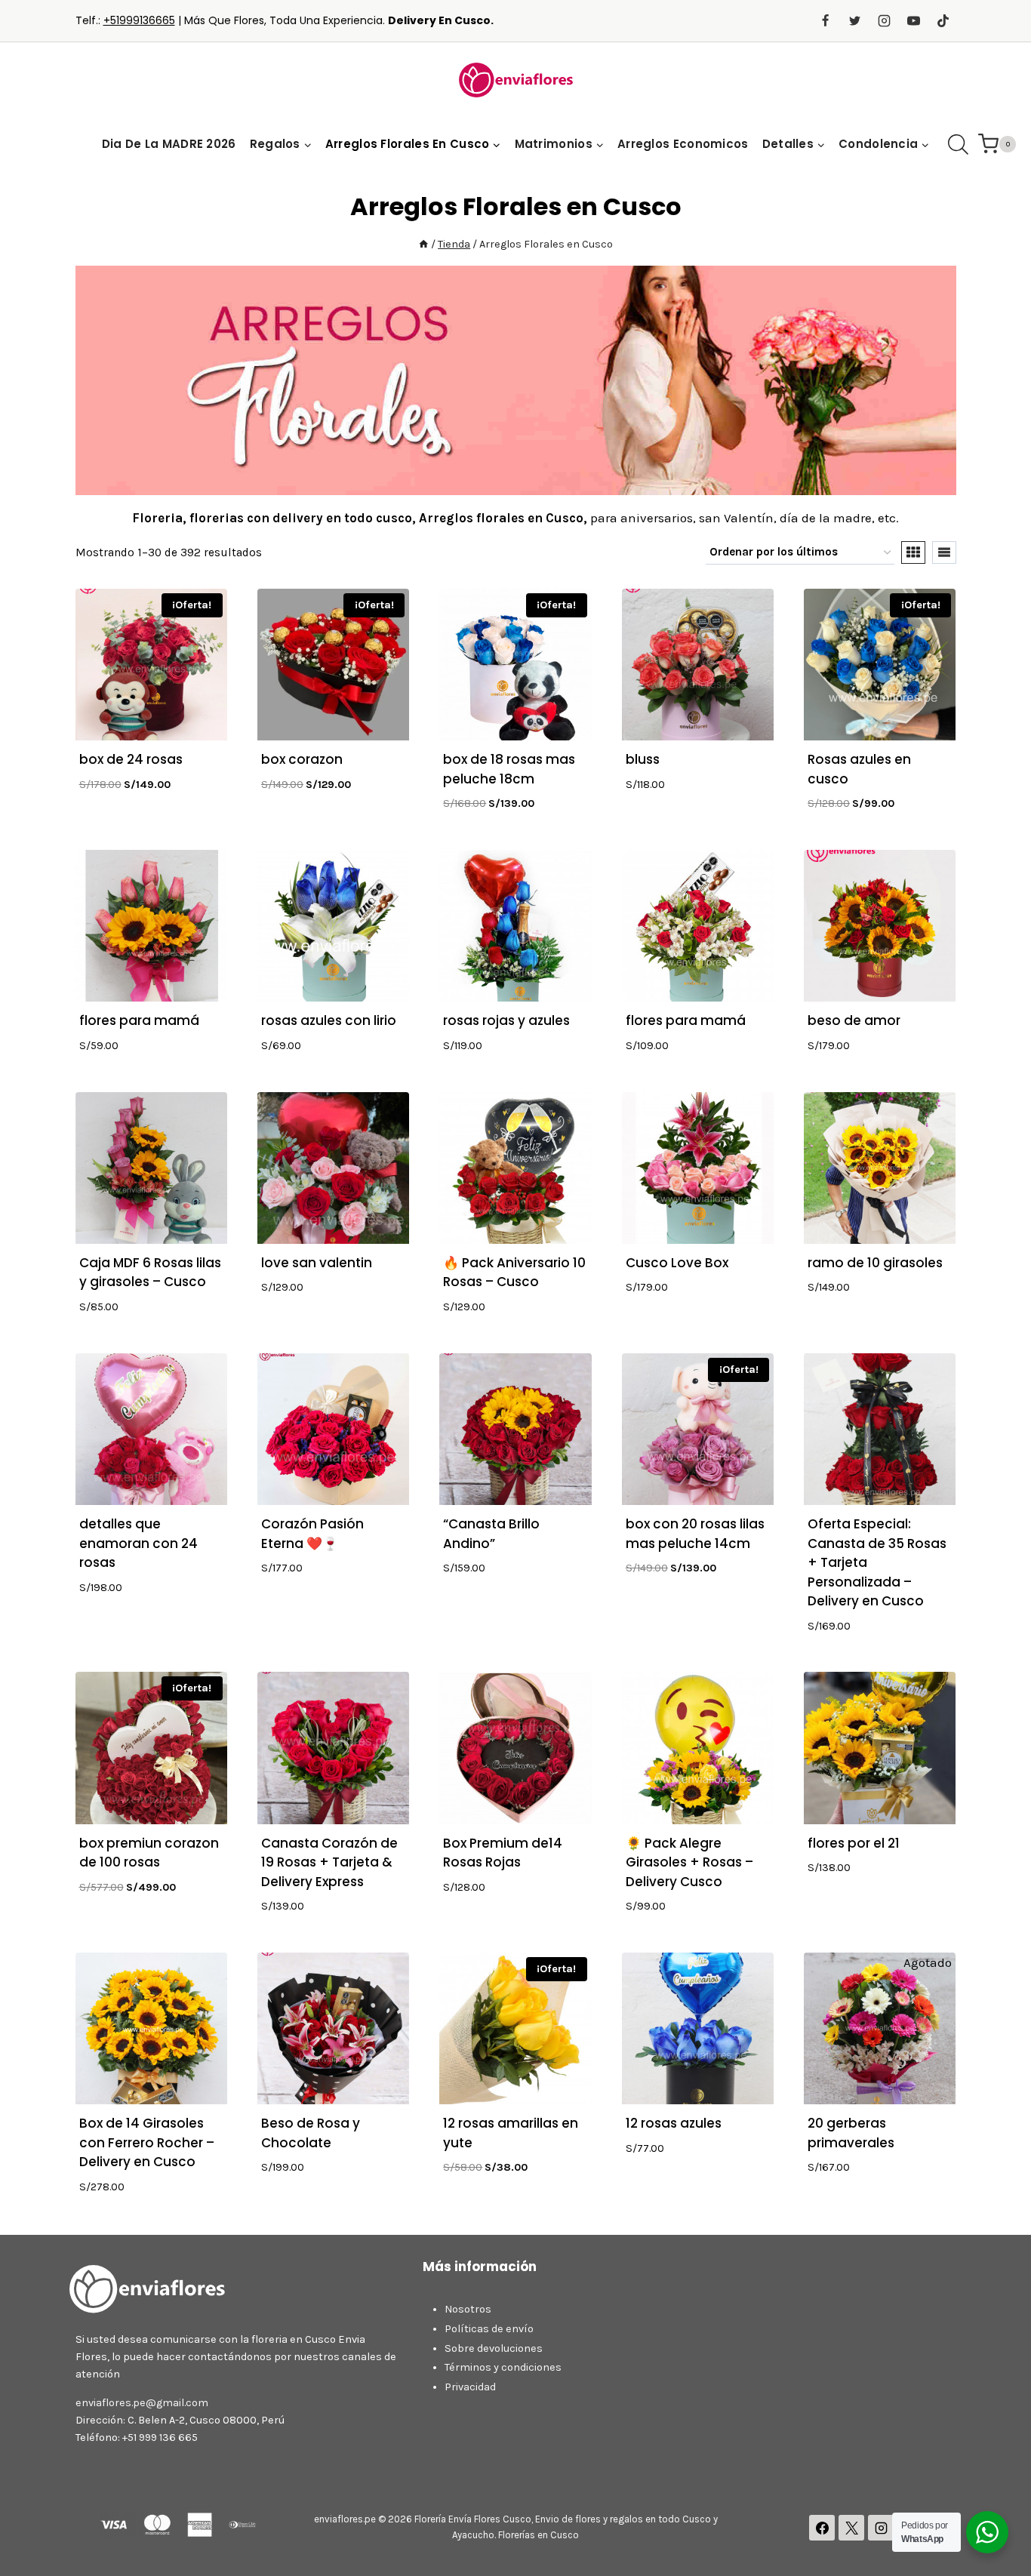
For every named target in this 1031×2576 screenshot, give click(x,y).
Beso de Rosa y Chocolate (311, 2133)
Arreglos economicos (683, 144)
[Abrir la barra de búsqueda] (958, 145)
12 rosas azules (674, 2123)
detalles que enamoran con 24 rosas (138, 1543)
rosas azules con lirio (329, 1020)
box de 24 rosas (131, 759)
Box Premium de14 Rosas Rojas (503, 1853)
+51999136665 (139, 20)
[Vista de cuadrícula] (913, 552)
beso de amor (854, 1020)
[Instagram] (884, 21)
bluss (643, 759)
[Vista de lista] (944, 552)
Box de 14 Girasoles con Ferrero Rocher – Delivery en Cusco (147, 2142)
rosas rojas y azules (506, 1020)
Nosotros (468, 2309)
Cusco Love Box (677, 1263)
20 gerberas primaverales (851, 2133)
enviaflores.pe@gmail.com (142, 2403)
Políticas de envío (489, 2329)
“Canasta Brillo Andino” (491, 1534)
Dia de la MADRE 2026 (169, 144)
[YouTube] (913, 21)
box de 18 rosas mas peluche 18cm (509, 769)
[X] (851, 2528)
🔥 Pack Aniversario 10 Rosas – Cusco (514, 1273)
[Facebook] (825, 21)
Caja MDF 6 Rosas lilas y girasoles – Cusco (150, 1273)
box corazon (302, 759)
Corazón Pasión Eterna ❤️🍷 (312, 1534)
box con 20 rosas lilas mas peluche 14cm (695, 1534)
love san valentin (317, 1263)
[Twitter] (854, 21)
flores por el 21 (854, 1843)
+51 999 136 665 (160, 2438)
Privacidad (470, 2387)
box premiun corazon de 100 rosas (149, 1853)
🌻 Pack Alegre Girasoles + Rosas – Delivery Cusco (689, 1862)
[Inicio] (423, 244)
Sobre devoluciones (494, 2348)
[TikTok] (943, 21)
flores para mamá (139, 1020)
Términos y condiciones (503, 2367)
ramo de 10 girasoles (875, 1263)
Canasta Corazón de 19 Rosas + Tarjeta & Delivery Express (329, 1862)
